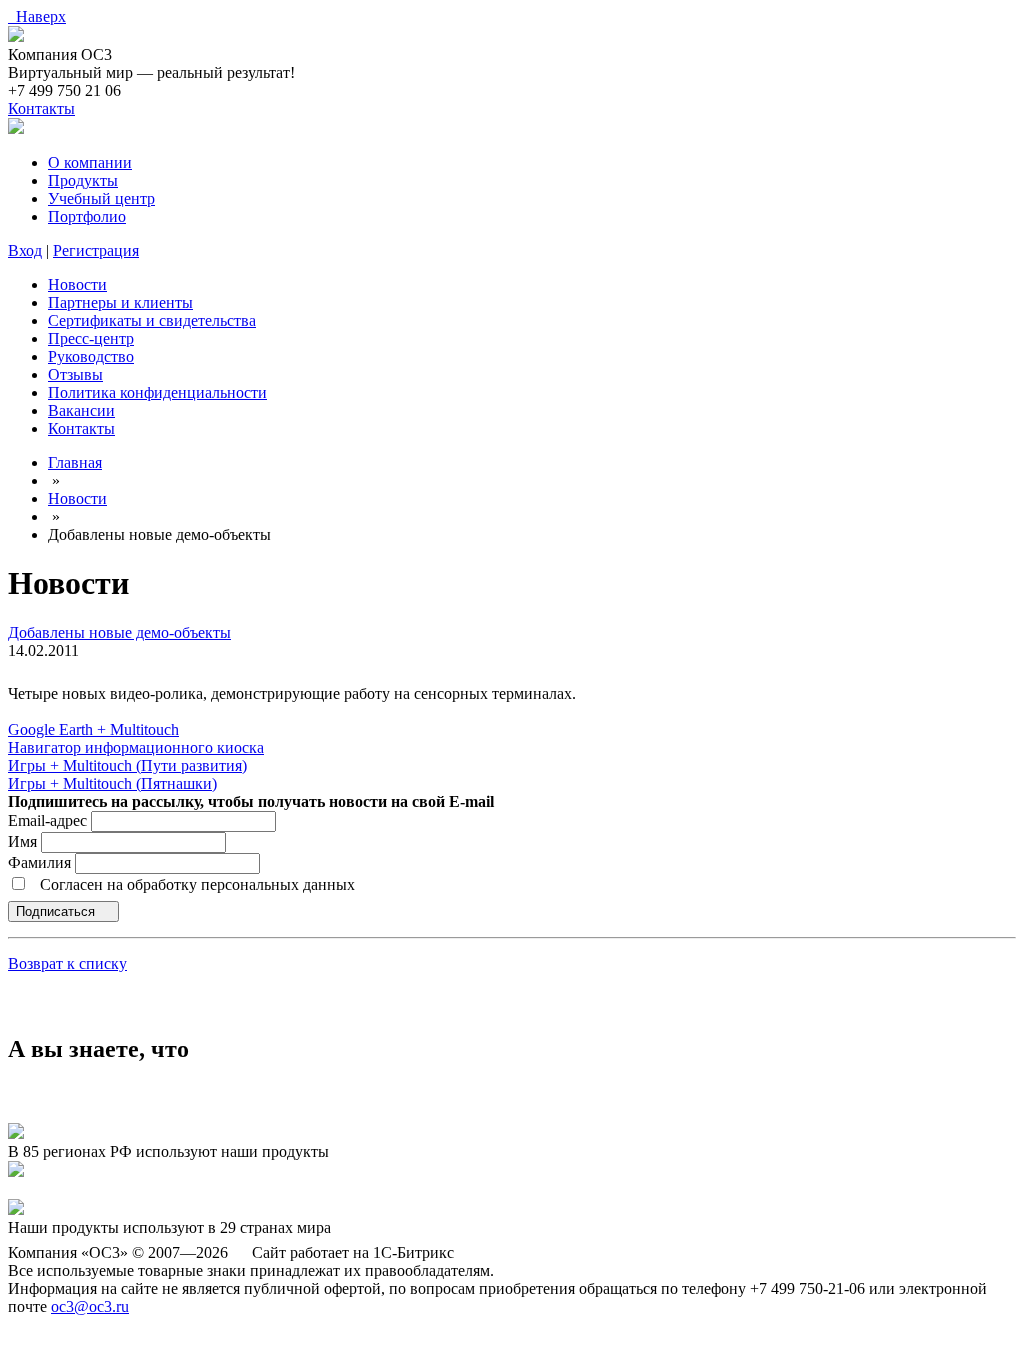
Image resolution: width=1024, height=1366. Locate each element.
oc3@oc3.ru (90, 1306)
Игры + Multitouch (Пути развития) (127, 765)
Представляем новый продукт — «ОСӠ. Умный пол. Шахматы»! (228, 1189)
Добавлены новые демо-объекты (119, 632)
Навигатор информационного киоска (136, 747)
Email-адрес (47, 820)
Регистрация (96, 250)
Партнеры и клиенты (120, 302)
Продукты (83, 180)
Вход (25, 250)
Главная (75, 462)
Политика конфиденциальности (157, 392)
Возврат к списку (67, 963)
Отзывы (75, 374)
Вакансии (81, 410)
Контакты (41, 108)
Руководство (91, 356)
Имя (24, 841)
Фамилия (41, 862)
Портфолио (87, 216)
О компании (90, 162)
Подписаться (57, 911)
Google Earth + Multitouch (93, 729)
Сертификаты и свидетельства (152, 320)
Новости (77, 284)
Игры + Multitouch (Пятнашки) (112, 783)
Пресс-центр (91, 338)
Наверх (37, 16)
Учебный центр (101, 198)
